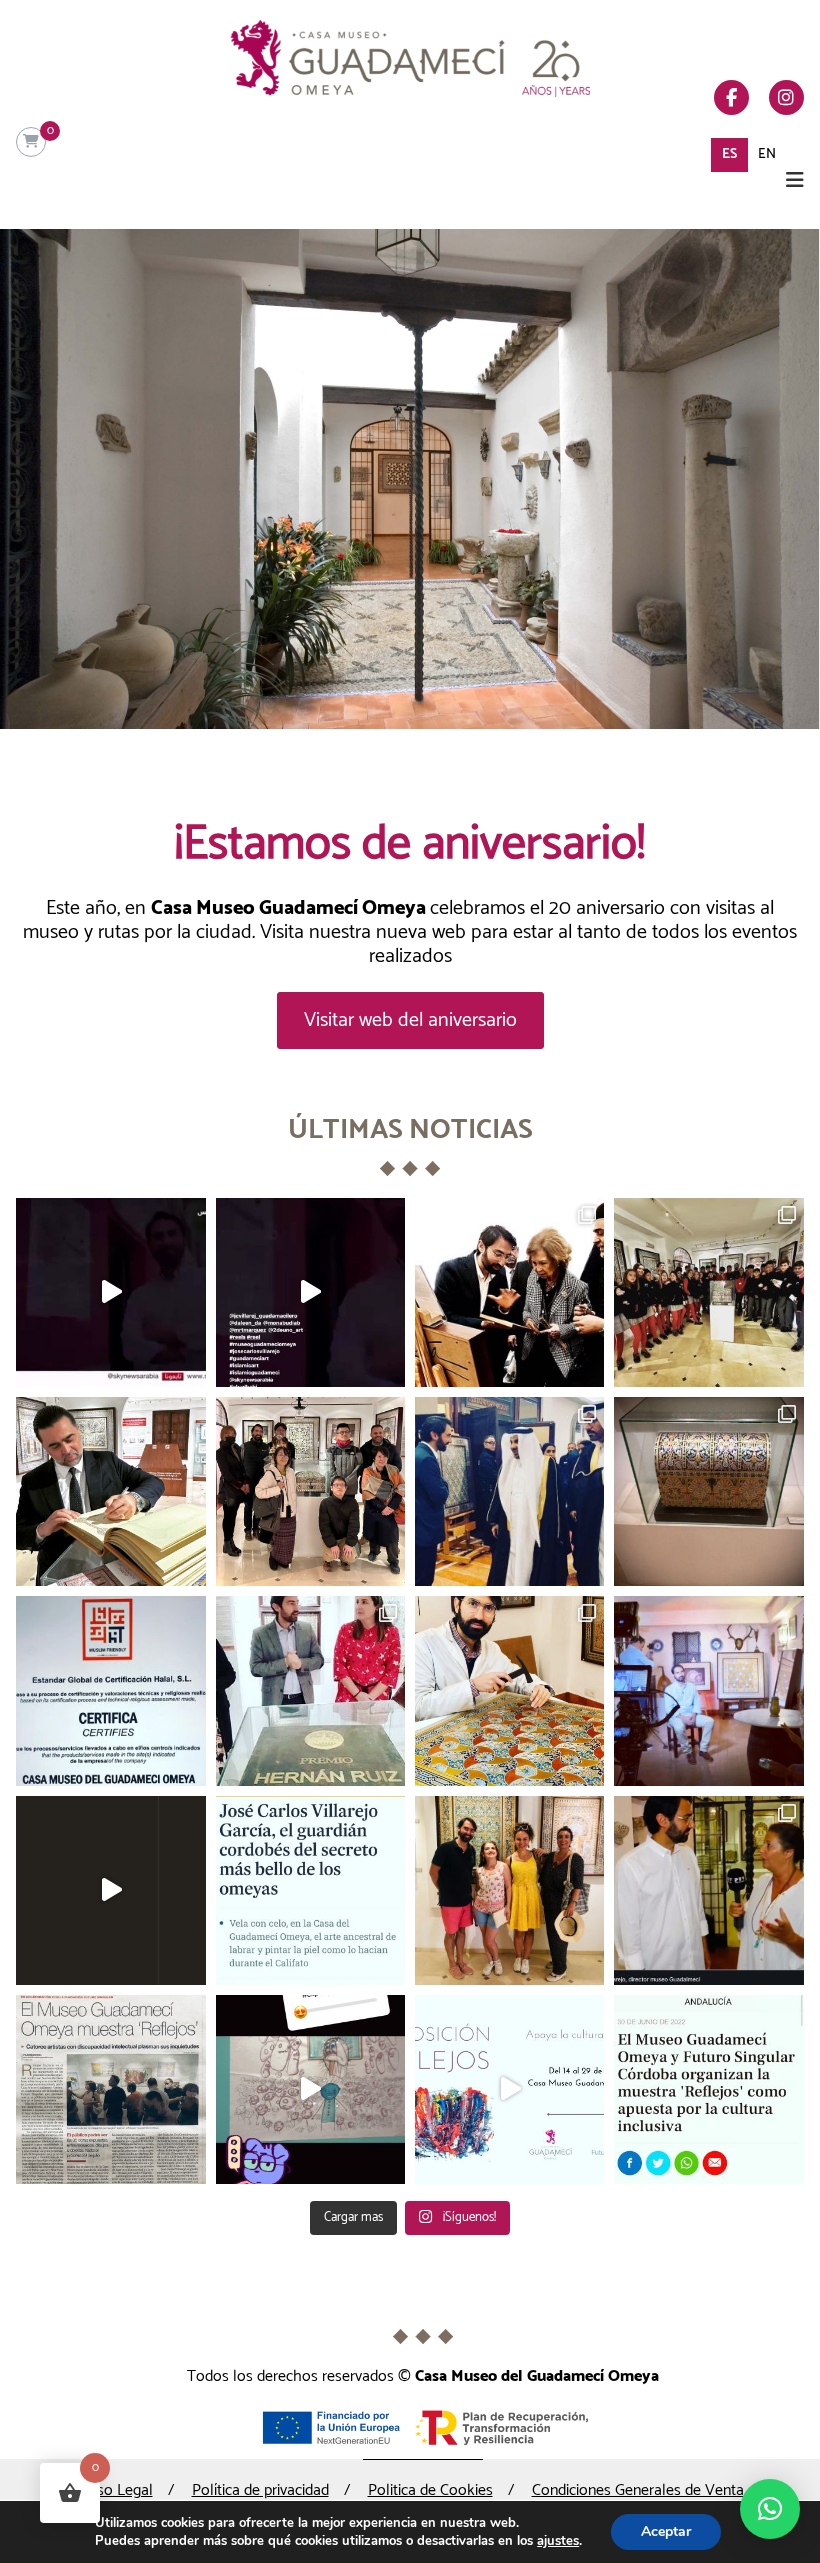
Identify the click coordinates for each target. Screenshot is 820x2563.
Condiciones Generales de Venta (638, 2490)
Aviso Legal (115, 2490)
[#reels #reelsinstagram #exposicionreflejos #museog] (310, 2089)
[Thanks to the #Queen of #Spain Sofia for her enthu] (509, 1292)
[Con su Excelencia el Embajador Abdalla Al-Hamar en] (509, 1491)
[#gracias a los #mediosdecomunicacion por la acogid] (110, 2089)
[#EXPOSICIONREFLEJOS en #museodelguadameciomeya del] (509, 2089)
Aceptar (666, 2531)
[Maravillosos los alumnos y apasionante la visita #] (708, 1292)
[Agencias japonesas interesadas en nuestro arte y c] (310, 1491)
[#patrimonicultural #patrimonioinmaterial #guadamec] (110, 1890)
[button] (770, 2509)
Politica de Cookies (430, 2490)
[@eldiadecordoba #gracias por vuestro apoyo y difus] (310, 1890)
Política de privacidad (260, 2490)
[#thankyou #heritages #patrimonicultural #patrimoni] (509, 1690)
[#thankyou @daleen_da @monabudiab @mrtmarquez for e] (509, 1890)
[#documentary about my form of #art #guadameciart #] (110, 1292)
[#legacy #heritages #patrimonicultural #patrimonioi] (310, 1690)
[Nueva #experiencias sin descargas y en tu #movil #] (708, 1491)
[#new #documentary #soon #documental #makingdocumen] (708, 1690)
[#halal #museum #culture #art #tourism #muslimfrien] (110, 1690)
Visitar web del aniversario (410, 1020)
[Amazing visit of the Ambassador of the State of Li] (110, 1491)
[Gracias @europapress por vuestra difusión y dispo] (708, 2089)
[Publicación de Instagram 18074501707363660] (310, 1292)
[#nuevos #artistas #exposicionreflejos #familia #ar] (708, 1890)
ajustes (558, 2541)
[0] (31, 142)
